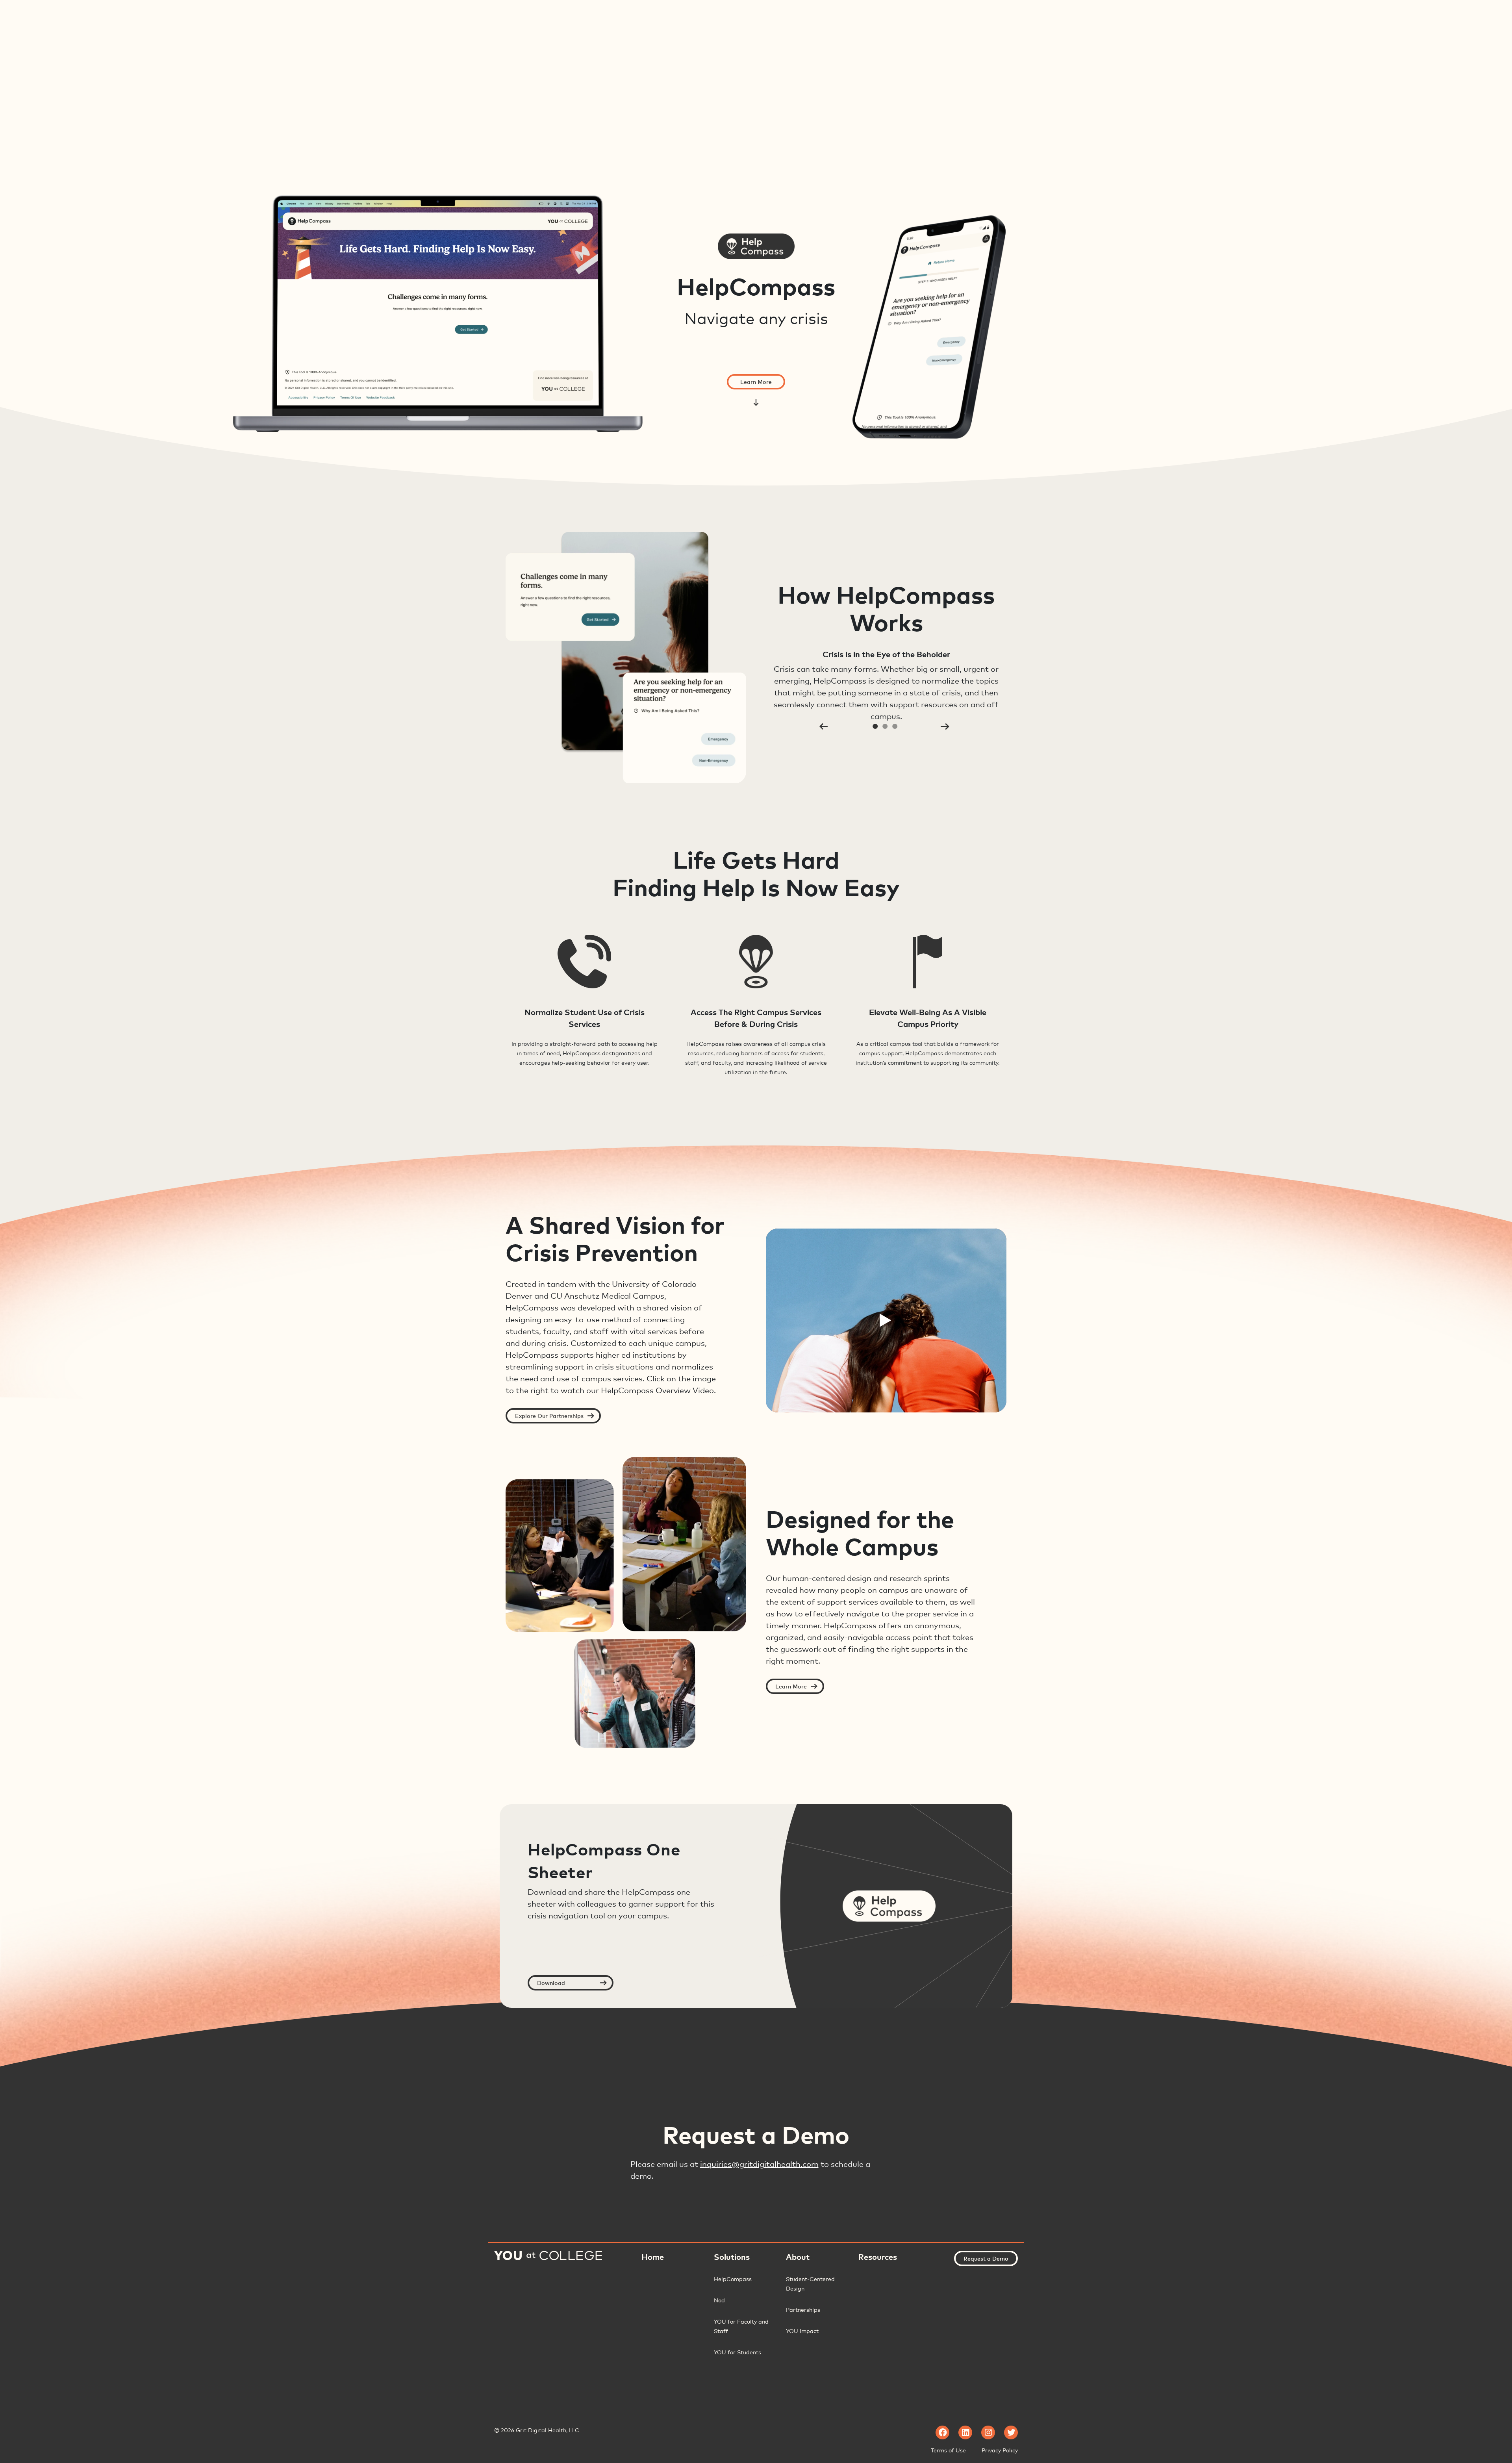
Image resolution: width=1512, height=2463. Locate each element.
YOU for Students (737, 2352)
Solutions (732, 2257)
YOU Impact (802, 2331)
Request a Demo (986, 2258)
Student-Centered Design (810, 2284)
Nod (719, 2300)
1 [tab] (875, 726)
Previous (823, 726)
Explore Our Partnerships (549, 1416)
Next (945, 726)
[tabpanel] (756, 658)
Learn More (756, 382)
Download (551, 1983)
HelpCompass (733, 2279)
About (798, 2257)
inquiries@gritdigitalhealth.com (759, 2164)
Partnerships (803, 2310)
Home (653, 2257)
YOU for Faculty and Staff (741, 2326)
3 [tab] (895, 726)
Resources (878, 2257)
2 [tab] (885, 726)
